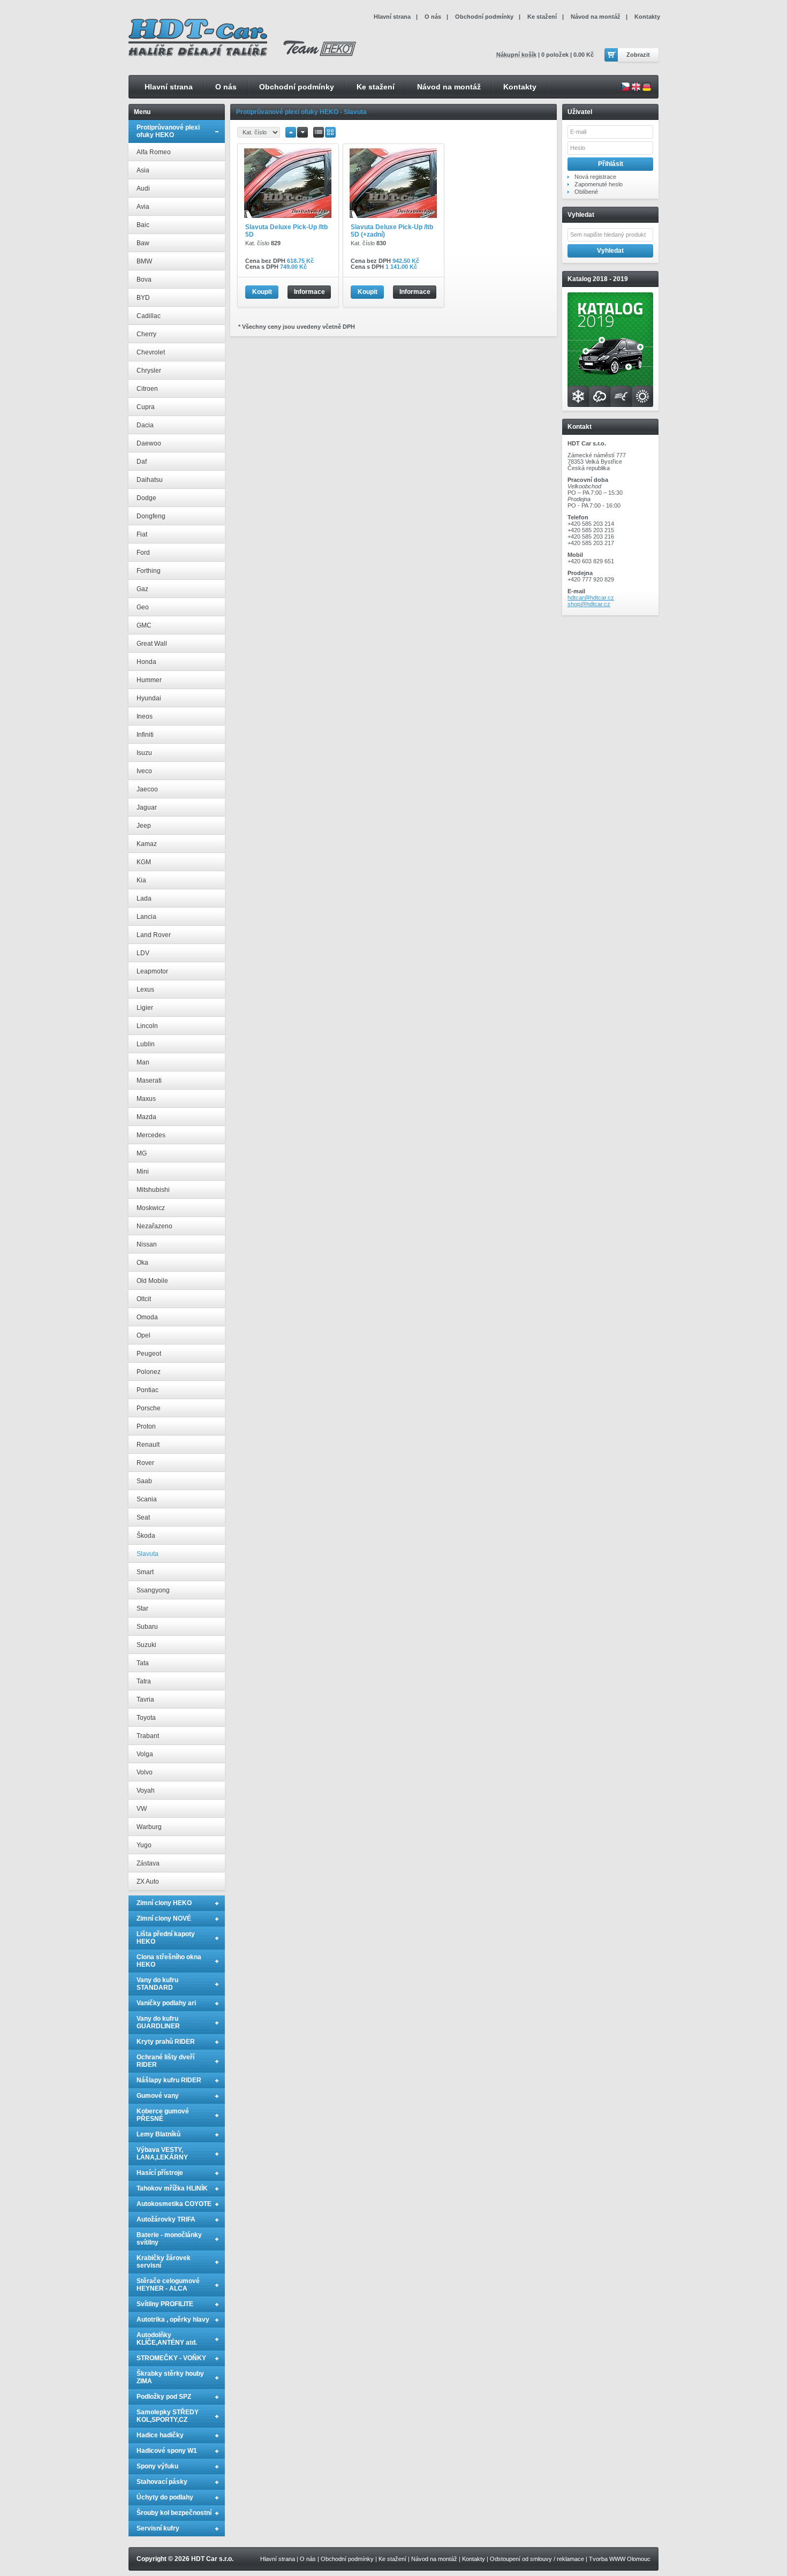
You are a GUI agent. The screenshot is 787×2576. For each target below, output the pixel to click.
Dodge (146, 498)
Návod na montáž (449, 87)
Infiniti (145, 735)
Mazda (146, 1117)
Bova (144, 279)
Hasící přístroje (160, 2173)
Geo (143, 607)
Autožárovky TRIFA (166, 2219)
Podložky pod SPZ (164, 2397)
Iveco (144, 771)
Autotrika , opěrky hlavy (173, 2320)
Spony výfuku (157, 2466)
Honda (146, 662)
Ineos (145, 716)
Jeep (144, 826)
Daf (142, 462)
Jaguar (147, 807)
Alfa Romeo (154, 152)
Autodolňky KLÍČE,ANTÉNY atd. (167, 2339)
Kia (141, 880)
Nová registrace (595, 177)
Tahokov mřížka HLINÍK (172, 2188)
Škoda (146, 1536)
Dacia (145, 425)
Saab (144, 1481)
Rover (145, 1463)
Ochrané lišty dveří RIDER (165, 2061)
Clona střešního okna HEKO (169, 1961)
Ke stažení (376, 87)
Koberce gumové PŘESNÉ (163, 2115)
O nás (226, 87)
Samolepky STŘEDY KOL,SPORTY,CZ (168, 2416)
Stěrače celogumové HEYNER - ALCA (168, 2285)
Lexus (145, 989)
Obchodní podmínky (297, 87)
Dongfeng (151, 516)
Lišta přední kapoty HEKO (166, 1938)
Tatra (144, 1681)
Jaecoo (147, 789)
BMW (144, 261)
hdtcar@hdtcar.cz (591, 598)
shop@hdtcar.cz (589, 604)
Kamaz (147, 844)
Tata (143, 1663)
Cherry (146, 334)
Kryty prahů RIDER (166, 2042)
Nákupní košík (516, 55)
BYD (143, 298)
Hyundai (149, 698)
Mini (143, 1172)
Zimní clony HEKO (164, 1903)
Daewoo (149, 443)
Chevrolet (151, 352)
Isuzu (144, 753)
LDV (143, 953)
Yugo (144, 1845)
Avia (143, 207)
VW (142, 1809)
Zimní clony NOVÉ (164, 1918)
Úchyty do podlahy (165, 2497)
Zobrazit (638, 55)
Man (143, 1062)
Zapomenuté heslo (599, 184)
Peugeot (149, 1354)
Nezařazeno (154, 1226)
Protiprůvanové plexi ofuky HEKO (168, 131)
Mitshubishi (153, 1190)
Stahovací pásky (162, 2482)
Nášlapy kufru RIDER (169, 2080)
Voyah (146, 1791)
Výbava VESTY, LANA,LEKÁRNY (162, 2154)
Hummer (149, 680)
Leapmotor (152, 971)
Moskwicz (151, 1208)
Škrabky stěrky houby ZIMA (170, 2377)
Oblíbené (586, 192)
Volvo (145, 1772)
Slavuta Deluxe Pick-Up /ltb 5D (286, 231)
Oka (142, 1263)
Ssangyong (153, 1590)
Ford (143, 553)
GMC (144, 625)
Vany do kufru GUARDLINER (158, 2022)
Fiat (142, 534)
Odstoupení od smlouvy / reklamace (537, 2559)
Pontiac (147, 1390)
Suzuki (146, 1645)
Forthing (149, 571)
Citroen (147, 389)
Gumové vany (158, 2096)
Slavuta (147, 1554)
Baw (143, 243)
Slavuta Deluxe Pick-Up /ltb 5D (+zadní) (392, 231)
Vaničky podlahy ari (166, 2003)
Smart (145, 1572)
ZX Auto (148, 1882)
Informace (309, 292)
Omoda (147, 1317)
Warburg (149, 1827)
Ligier (145, 1008)
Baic (143, 225)
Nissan (147, 1244)
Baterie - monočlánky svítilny (169, 2239)
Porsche (149, 1408)
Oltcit (144, 1299)
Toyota (146, 1718)
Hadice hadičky (160, 2435)
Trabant (148, 1736)
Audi (143, 188)
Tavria (145, 1699)
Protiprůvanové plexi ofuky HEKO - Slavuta (301, 112)
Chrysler (149, 371)
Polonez (149, 1372)
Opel (143, 1335)
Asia (143, 170)
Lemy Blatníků (158, 2134)
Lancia (146, 917)
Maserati (149, 1081)
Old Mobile (152, 1281)
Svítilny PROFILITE (165, 2304)
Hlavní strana (169, 87)
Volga (145, 1754)
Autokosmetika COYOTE (174, 2204)
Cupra (146, 407)
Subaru (147, 1627)
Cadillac (149, 316)
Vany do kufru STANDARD (157, 1984)
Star (142, 1608)
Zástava (148, 1863)
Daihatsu (150, 480)
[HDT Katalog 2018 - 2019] (610, 405)
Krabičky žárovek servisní (164, 2262)
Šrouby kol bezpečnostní (174, 2513)
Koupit (262, 292)
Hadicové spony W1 (167, 2451)
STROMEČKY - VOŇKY (171, 2358)
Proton (146, 1426)
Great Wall (152, 644)
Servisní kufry (158, 2528)
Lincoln (147, 1026)
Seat (143, 1517)
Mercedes (151, 1135)
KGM (144, 862)
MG (142, 1153)
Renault (148, 1445)
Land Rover (154, 935)
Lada (144, 898)
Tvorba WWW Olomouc (620, 2559)
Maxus (146, 1099)
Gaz (142, 589)
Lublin (146, 1044)
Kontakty (520, 87)
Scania (147, 1499)
